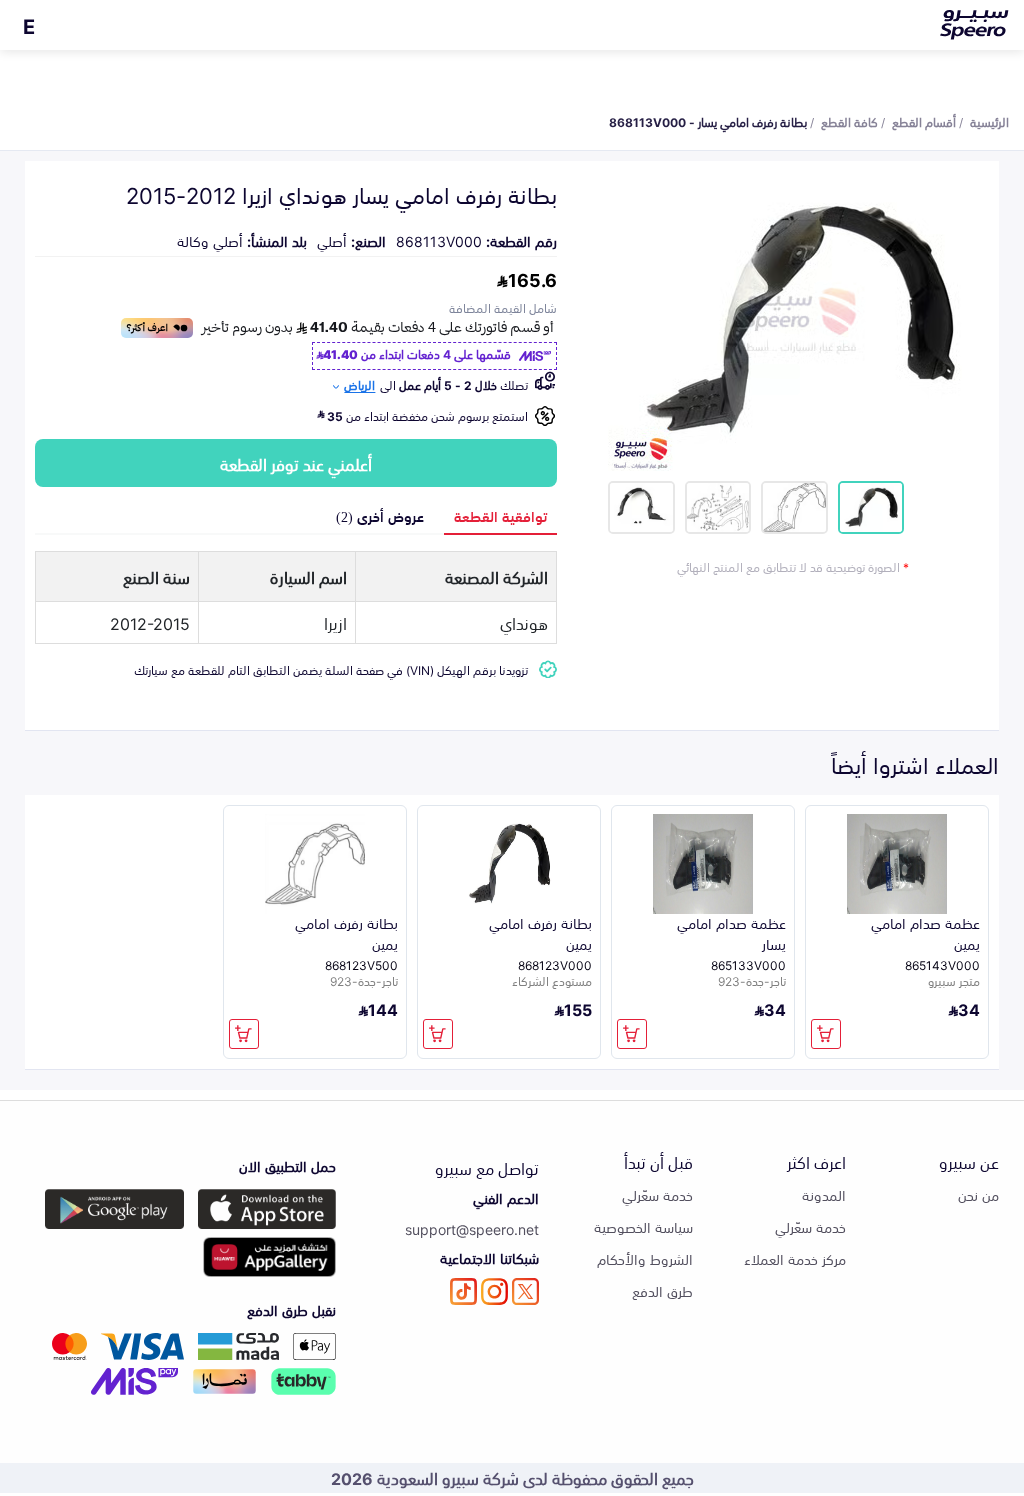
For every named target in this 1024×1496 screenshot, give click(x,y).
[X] (525, 1291)
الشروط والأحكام (645, 1258)
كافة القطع (849, 121)
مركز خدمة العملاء (795, 1258)
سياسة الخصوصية (643, 1226)
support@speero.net (472, 1228)
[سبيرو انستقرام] (494, 1291)
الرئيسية (989, 121)
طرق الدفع (662, 1290)
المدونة (824, 1194)
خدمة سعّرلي (810, 1226)
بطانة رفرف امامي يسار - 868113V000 (708, 121)
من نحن (978, 1194)
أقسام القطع (924, 121)
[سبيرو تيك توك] (463, 1291)
